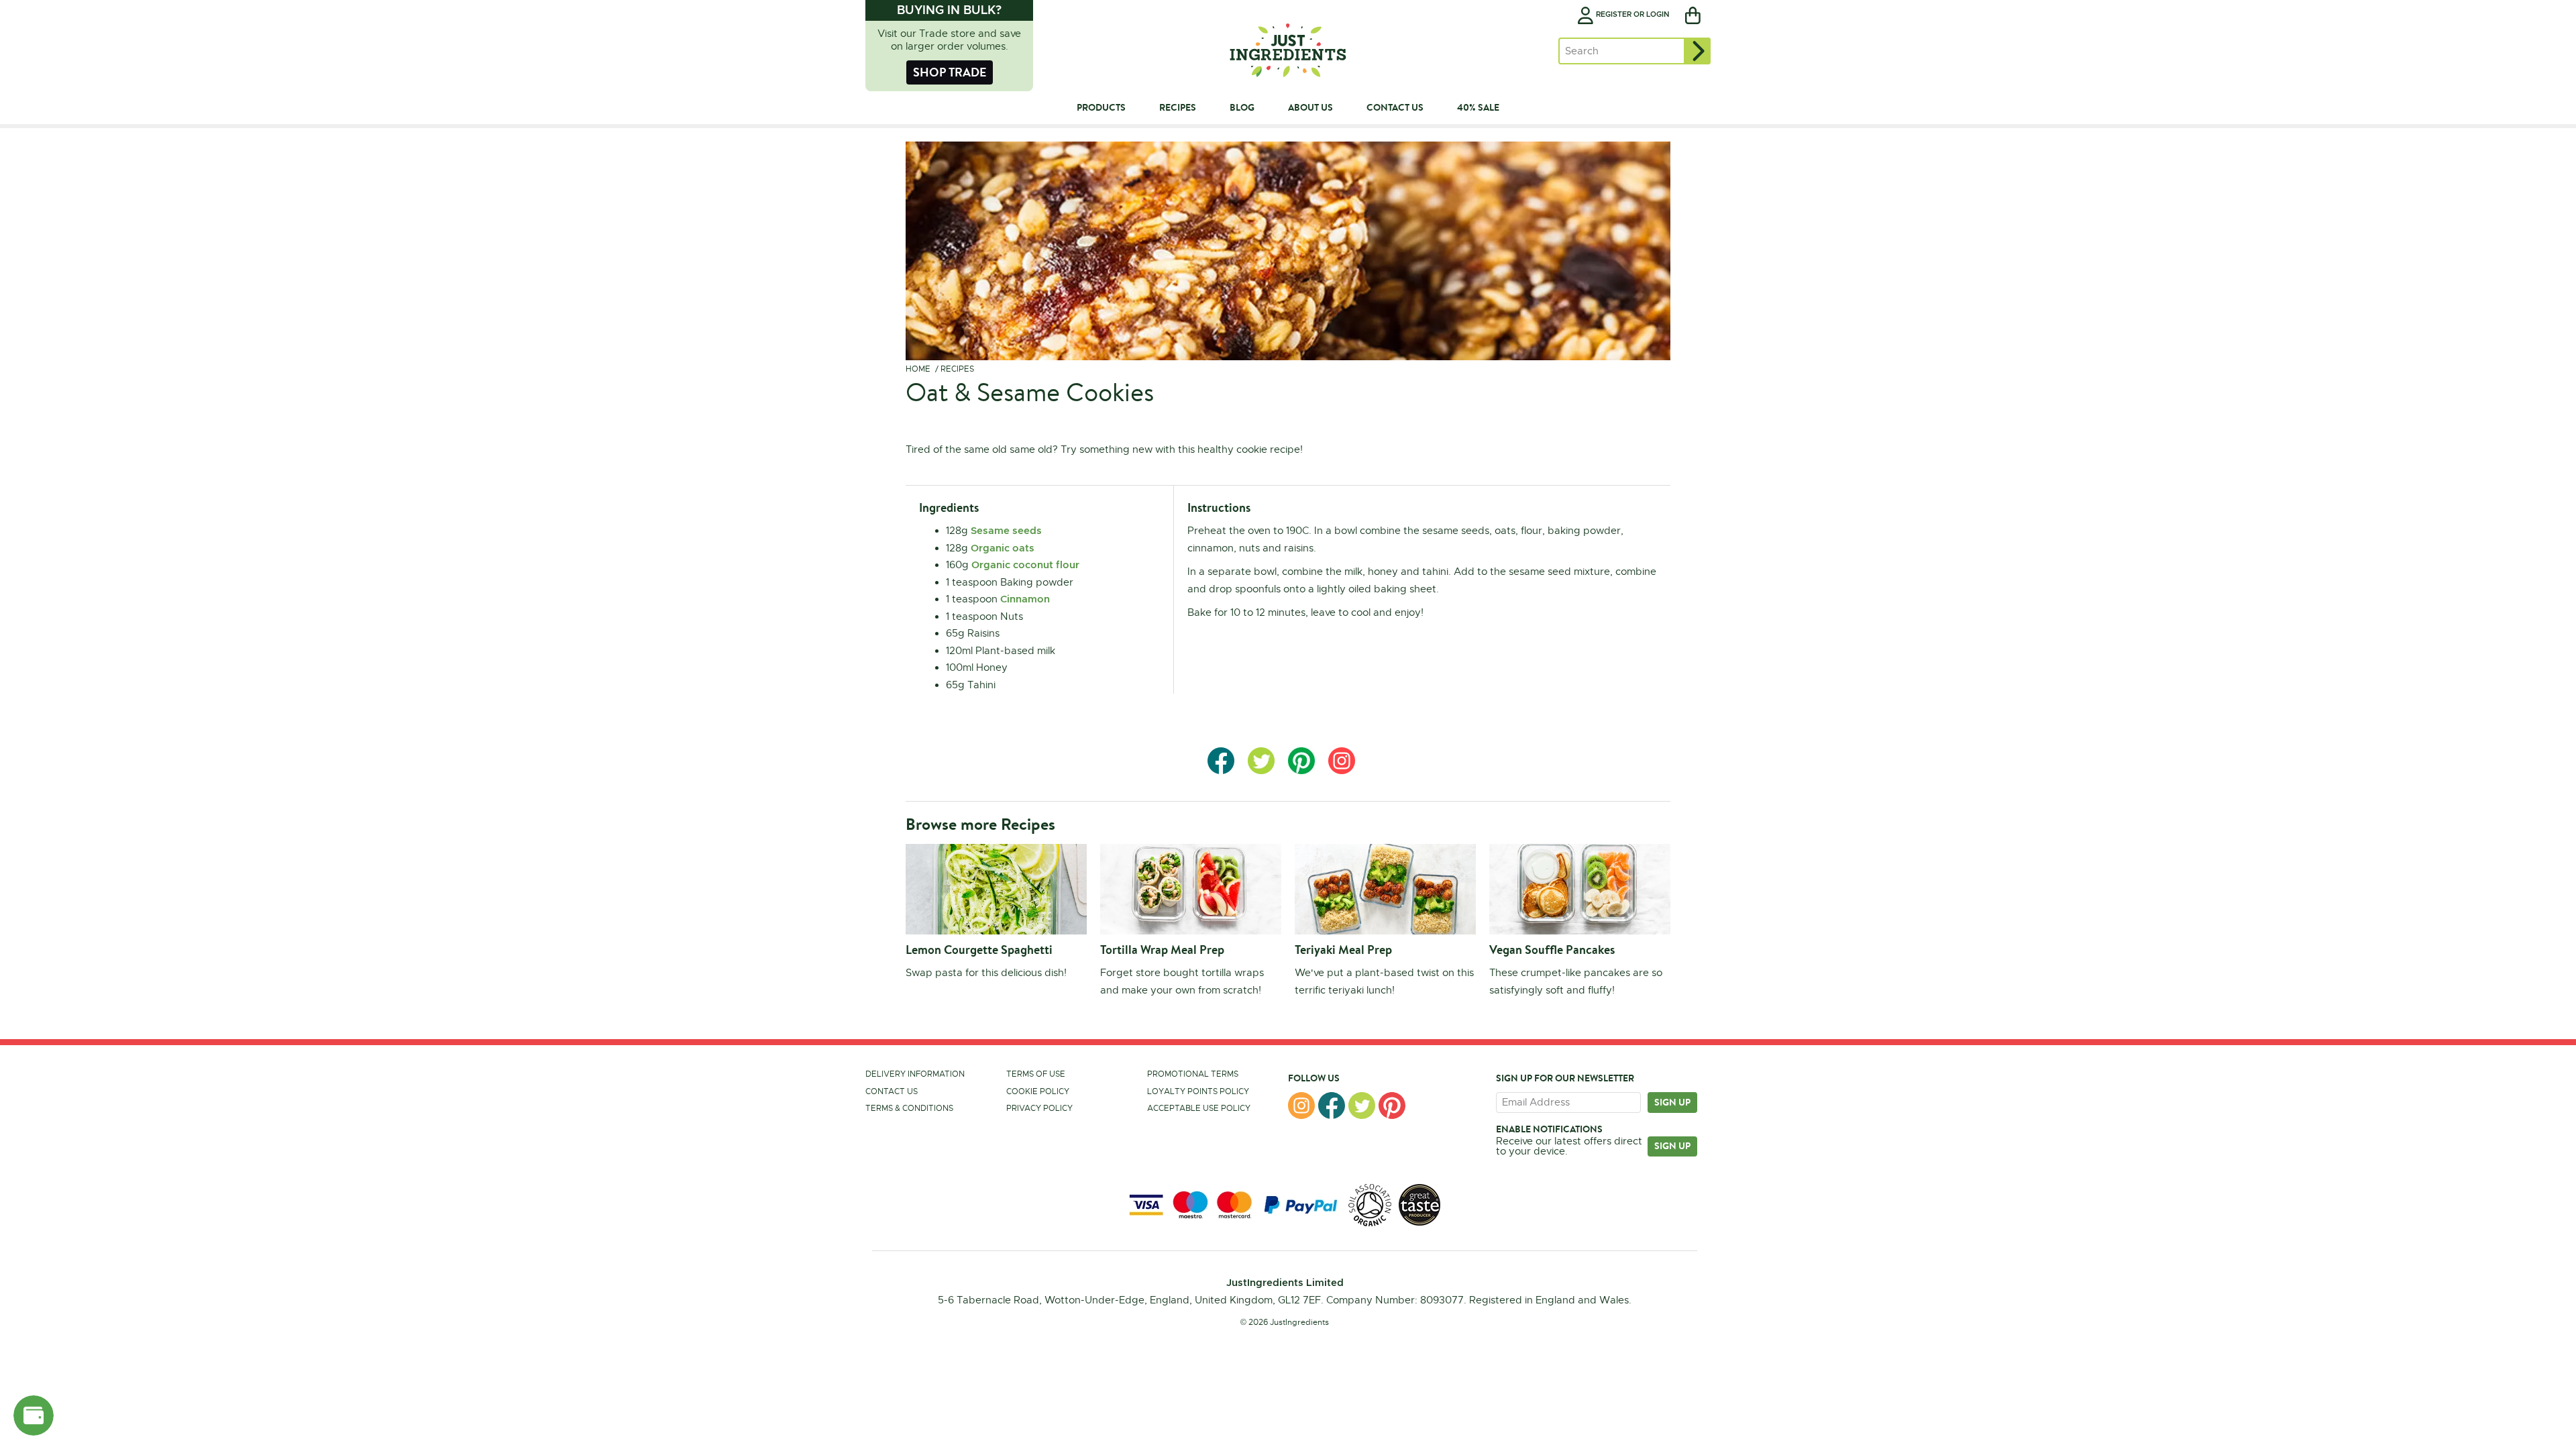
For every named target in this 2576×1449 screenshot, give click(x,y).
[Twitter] (1362, 1106)
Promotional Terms (1193, 1074)
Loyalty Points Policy (1198, 1091)
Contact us (892, 1091)
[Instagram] (1301, 1106)
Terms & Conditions (909, 1108)
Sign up (1672, 1102)
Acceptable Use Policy (1199, 1108)
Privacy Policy (1039, 1108)
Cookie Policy (1038, 1091)
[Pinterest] (1392, 1106)
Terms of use (1036, 1074)
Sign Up (1672, 1146)
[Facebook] (1332, 1106)
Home (918, 369)
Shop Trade (950, 72)
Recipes (957, 369)
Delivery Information (915, 1074)
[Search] (1697, 51)
